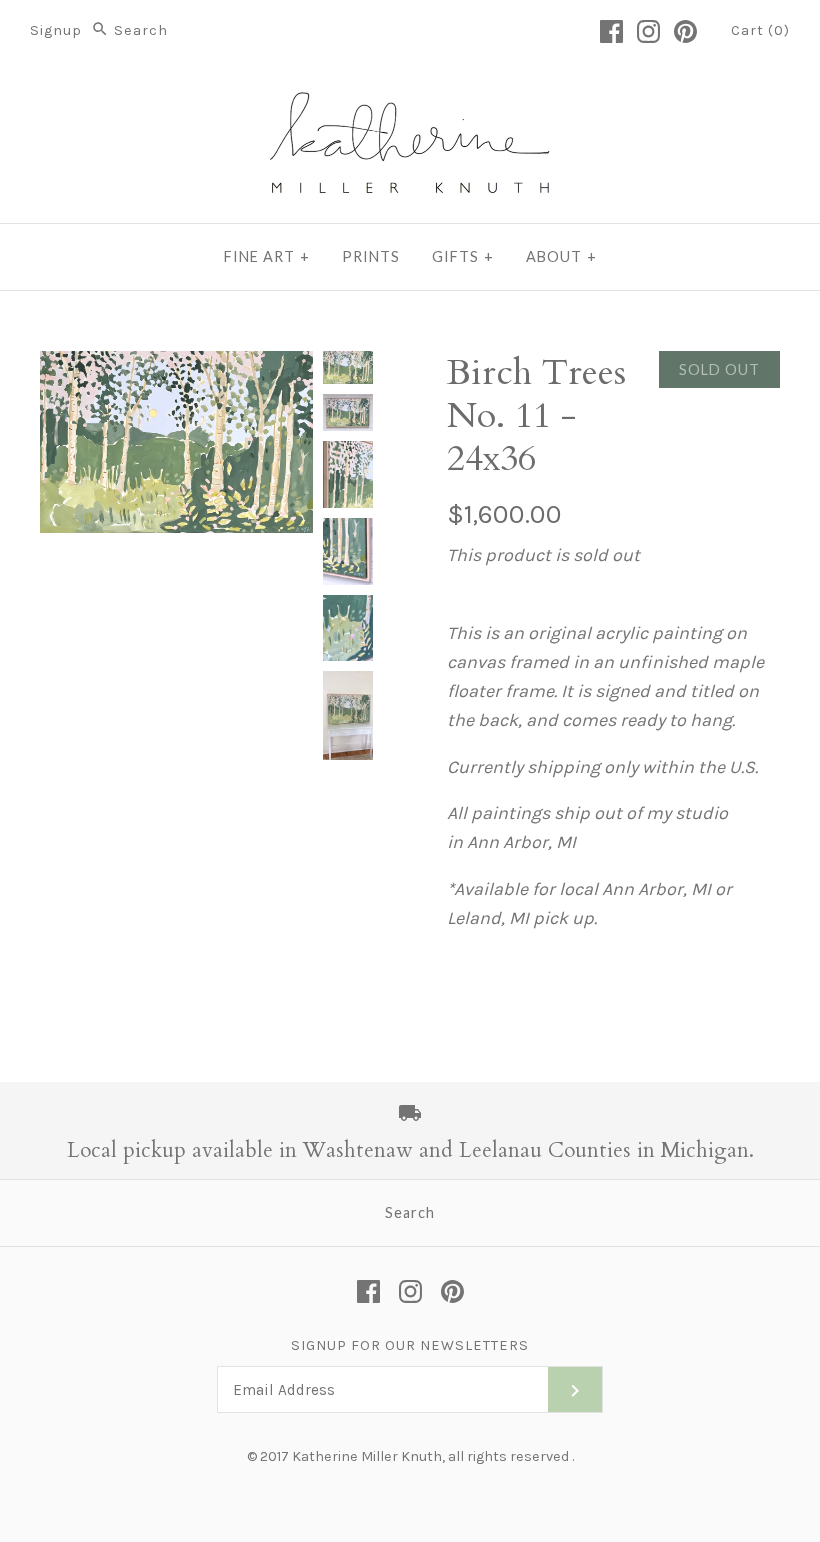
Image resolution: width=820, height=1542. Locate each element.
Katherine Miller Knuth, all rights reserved (430, 1456)
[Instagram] (648, 31)
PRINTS (371, 256)
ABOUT (561, 256)
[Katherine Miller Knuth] (410, 99)
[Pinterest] (685, 31)
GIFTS (463, 256)
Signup (56, 30)
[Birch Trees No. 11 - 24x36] (348, 367)
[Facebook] (611, 31)
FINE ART (267, 256)
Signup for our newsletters (410, 1345)
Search (410, 1212)
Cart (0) (760, 30)
